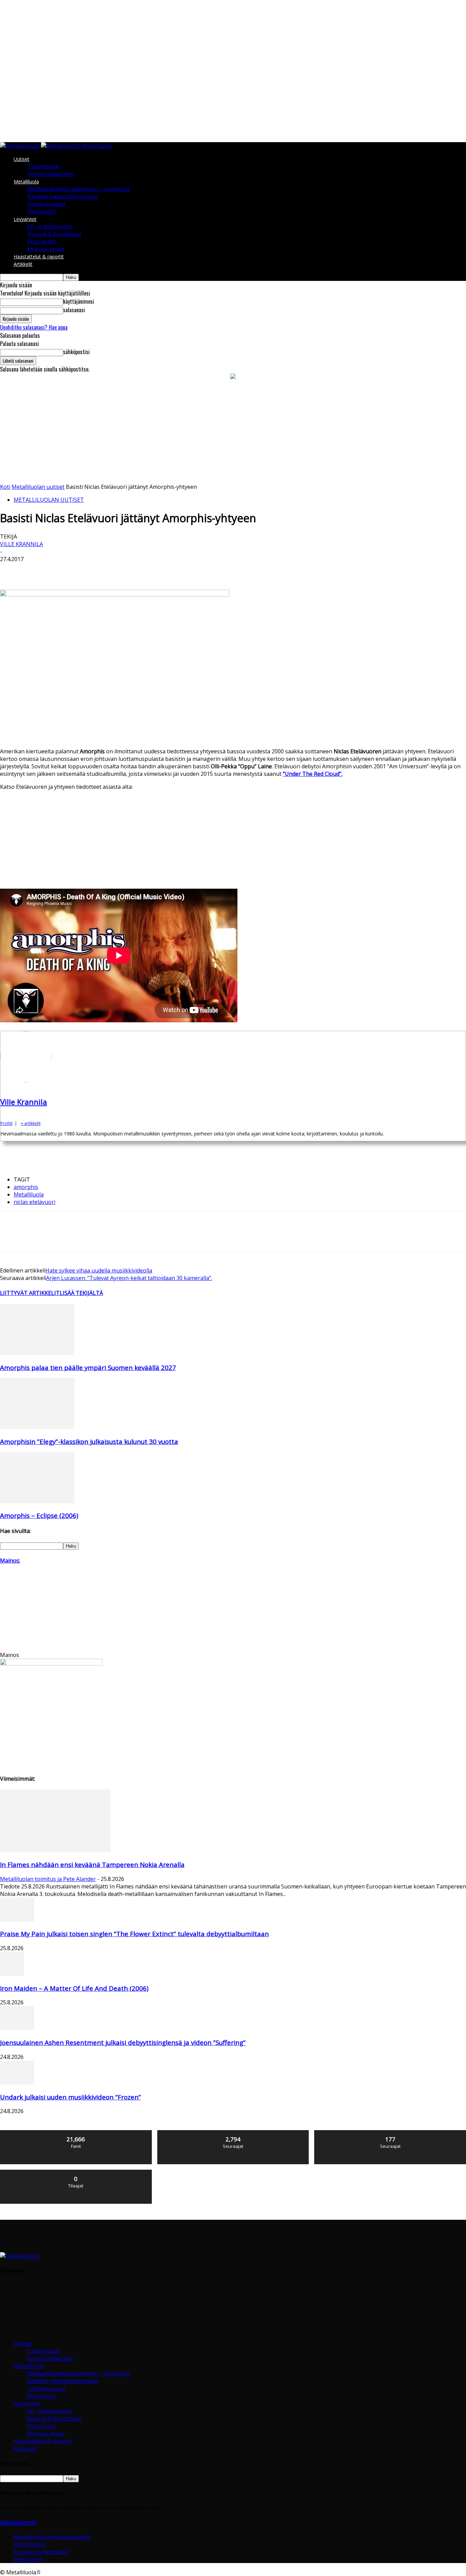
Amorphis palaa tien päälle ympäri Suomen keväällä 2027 (88, 1367)
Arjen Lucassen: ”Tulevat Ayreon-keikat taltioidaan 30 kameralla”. (129, 1278)
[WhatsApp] (85, 570)
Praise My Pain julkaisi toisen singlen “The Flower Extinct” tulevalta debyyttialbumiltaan (134, 1934)
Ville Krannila (21, 544)
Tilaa (76, 2172)
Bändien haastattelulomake (63, 196)
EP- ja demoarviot (50, 226)
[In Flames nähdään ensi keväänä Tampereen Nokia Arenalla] (55, 1850)
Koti (5, 487)
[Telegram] (158, 570)
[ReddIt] (134, 570)
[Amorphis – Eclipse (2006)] (37, 1501)
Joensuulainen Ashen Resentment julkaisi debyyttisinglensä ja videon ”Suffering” (123, 2042)
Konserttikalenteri (51, 174)
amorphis (26, 1187)
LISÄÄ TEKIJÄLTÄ (81, 1293)
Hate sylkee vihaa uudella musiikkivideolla (99, 1270)
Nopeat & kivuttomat (54, 234)
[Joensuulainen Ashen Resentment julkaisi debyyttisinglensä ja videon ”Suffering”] (17, 2028)
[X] (36, 570)
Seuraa (233, 2133)
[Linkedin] (110, 570)
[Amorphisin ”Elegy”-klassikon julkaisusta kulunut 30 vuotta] (37, 1427)
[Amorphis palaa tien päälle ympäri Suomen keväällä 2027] (37, 1353)
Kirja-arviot (42, 241)
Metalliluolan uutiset (38, 487)
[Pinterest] (60, 570)
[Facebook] (11, 570)
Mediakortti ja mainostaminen (52, 2537)
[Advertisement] (233, 432)
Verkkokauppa (46, 204)
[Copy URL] (183, 570)
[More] (207, 570)
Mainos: (10, 1561)
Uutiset (21, 159)
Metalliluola (26, 182)
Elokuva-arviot (46, 249)
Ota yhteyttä (30, 2544)
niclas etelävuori (34, 1202)
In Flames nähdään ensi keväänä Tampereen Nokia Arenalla (92, 1864)
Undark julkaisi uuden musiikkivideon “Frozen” (70, 2097)
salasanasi (74, 310)
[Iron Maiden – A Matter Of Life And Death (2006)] (12, 1974)
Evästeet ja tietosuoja (41, 2552)
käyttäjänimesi (79, 301)
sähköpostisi (76, 352)
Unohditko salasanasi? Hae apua (34, 327)
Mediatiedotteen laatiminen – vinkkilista (78, 189)
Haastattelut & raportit (39, 257)
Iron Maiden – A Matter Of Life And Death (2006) (74, 1988)
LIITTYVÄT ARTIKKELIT (30, 1293)
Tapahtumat (43, 166)
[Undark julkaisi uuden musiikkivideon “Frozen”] (17, 2082)
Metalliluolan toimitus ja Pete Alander (48, 1879)
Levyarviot (25, 219)
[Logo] (20, 146)
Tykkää (76, 2133)
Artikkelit (23, 264)
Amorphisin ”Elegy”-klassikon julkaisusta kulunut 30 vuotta (89, 1441)
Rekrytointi (41, 211)
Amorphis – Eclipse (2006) (39, 1515)
